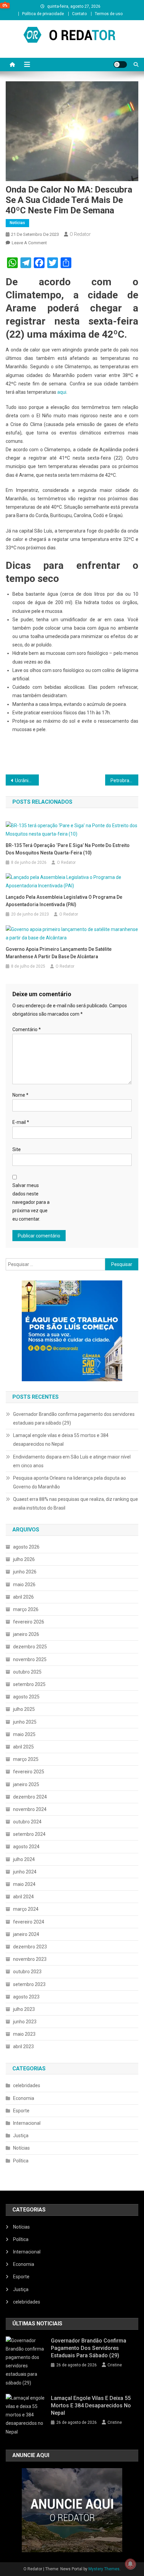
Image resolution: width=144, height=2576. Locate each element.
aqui (62, 392)
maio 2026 (24, 1585)
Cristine (115, 2365)
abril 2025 (23, 1747)
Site (17, 1149)
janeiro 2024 (26, 1934)
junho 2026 (25, 1572)
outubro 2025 (27, 1672)
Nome (20, 1095)
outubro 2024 (27, 1822)
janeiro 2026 (26, 1634)
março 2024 (26, 1909)
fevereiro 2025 (29, 1772)
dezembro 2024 (30, 1797)
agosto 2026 (26, 1547)
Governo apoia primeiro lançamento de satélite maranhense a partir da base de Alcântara (59, 953)
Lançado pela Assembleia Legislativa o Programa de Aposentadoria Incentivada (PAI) (64, 901)
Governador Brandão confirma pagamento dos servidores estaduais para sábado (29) (74, 1419)
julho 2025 (24, 1709)
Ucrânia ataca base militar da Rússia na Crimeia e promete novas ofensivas (27, 780)
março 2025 (26, 1759)
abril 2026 (23, 1597)
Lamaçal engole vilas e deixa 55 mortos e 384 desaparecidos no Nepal (61, 1440)
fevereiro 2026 (29, 1622)
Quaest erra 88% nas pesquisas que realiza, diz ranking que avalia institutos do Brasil (76, 1504)
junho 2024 (25, 1872)
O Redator (80, 234)
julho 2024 (24, 1859)
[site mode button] (120, 65)
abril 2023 (23, 2046)
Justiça (21, 2136)
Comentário (27, 1029)
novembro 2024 (30, 1809)
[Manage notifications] (130, 2564)
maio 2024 (24, 1884)
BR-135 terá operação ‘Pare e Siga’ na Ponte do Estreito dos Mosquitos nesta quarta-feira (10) (68, 849)
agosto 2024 (26, 1847)
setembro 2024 (29, 1834)
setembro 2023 (29, 1984)
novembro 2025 (30, 1659)
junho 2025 (25, 1722)
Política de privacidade (43, 14)
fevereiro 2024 (29, 1922)
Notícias (17, 223)
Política (21, 2161)
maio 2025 (24, 1734)
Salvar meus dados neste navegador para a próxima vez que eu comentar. (31, 1202)
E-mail (21, 1122)
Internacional (27, 2123)
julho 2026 (24, 1559)
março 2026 (26, 1609)
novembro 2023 (30, 1959)
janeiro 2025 (26, 1784)
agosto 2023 (26, 1997)
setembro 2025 (29, 1684)
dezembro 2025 (30, 1647)
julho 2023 (24, 2009)
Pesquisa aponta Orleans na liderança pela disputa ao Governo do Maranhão (69, 1482)
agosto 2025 (26, 1697)
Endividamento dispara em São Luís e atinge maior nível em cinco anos (72, 1461)
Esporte (21, 2111)
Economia (24, 2098)
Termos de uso (109, 14)
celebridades (27, 2085)
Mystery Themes (104, 2569)
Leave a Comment (29, 243)
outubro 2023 (27, 1972)
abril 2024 (23, 1897)
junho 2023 (25, 2022)
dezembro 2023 (30, 1947)
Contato (79, 14)
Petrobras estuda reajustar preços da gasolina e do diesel (124, 780)
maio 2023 (24, 2034)
